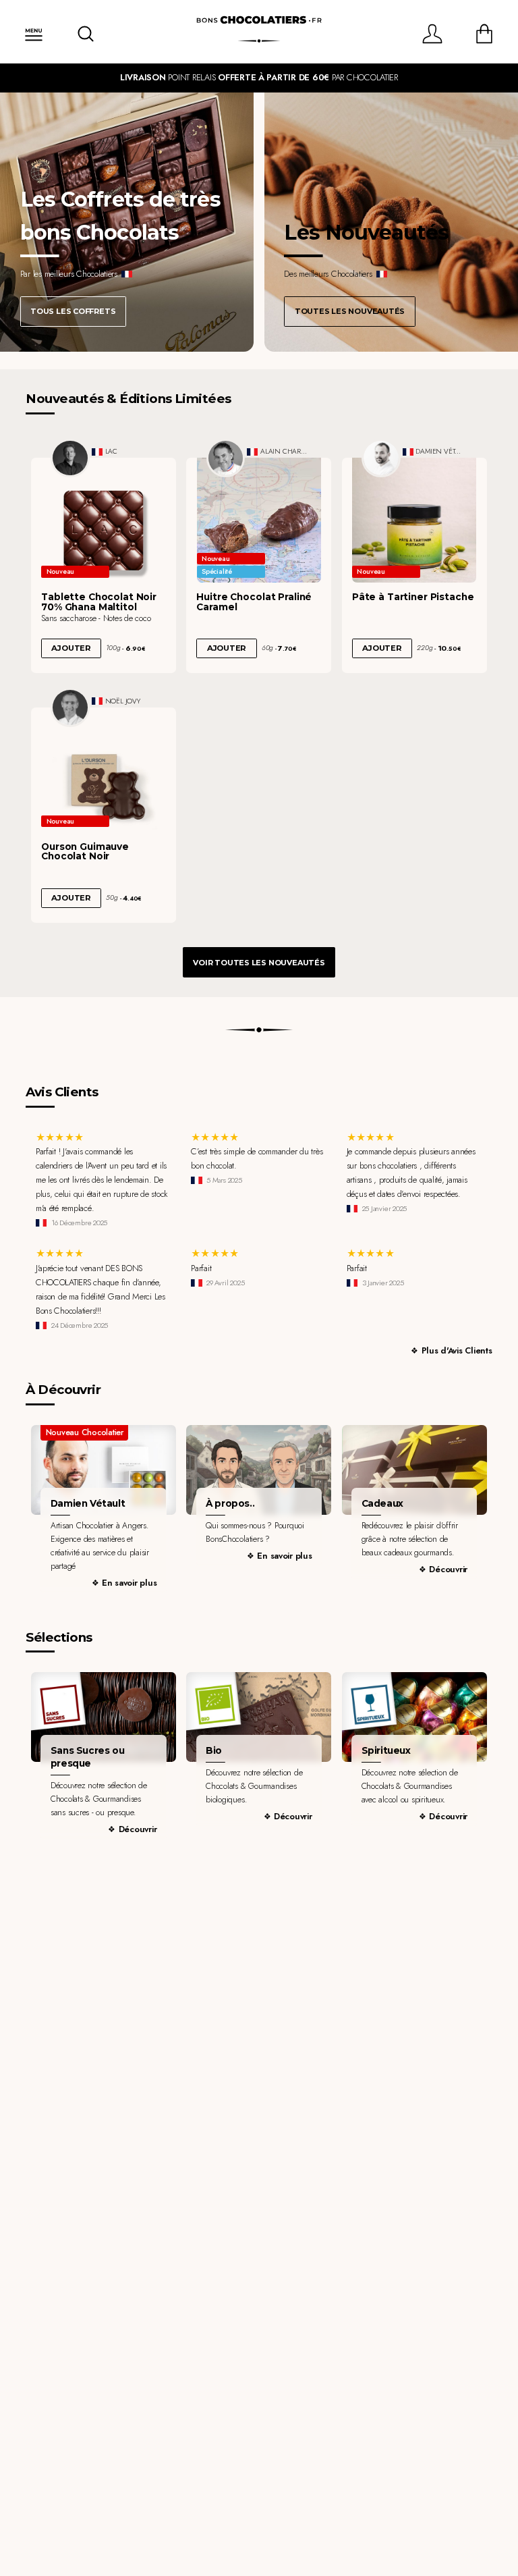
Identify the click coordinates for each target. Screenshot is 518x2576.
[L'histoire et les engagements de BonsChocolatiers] (259, 1470)
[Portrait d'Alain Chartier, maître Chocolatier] (226, 458)
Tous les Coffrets (73, 311)
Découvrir (448, 1569)
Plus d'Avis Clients (457, 1350)
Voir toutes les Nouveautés (259, 963)
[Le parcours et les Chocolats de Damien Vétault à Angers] (104, 1470)
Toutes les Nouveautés (350, 311)
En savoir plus (129, 1583)
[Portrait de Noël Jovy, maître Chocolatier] (70, 707)
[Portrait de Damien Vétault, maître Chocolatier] (381, 458)
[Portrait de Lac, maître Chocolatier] (70, 458)
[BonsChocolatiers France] (259, 20)
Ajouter (71, 648)
